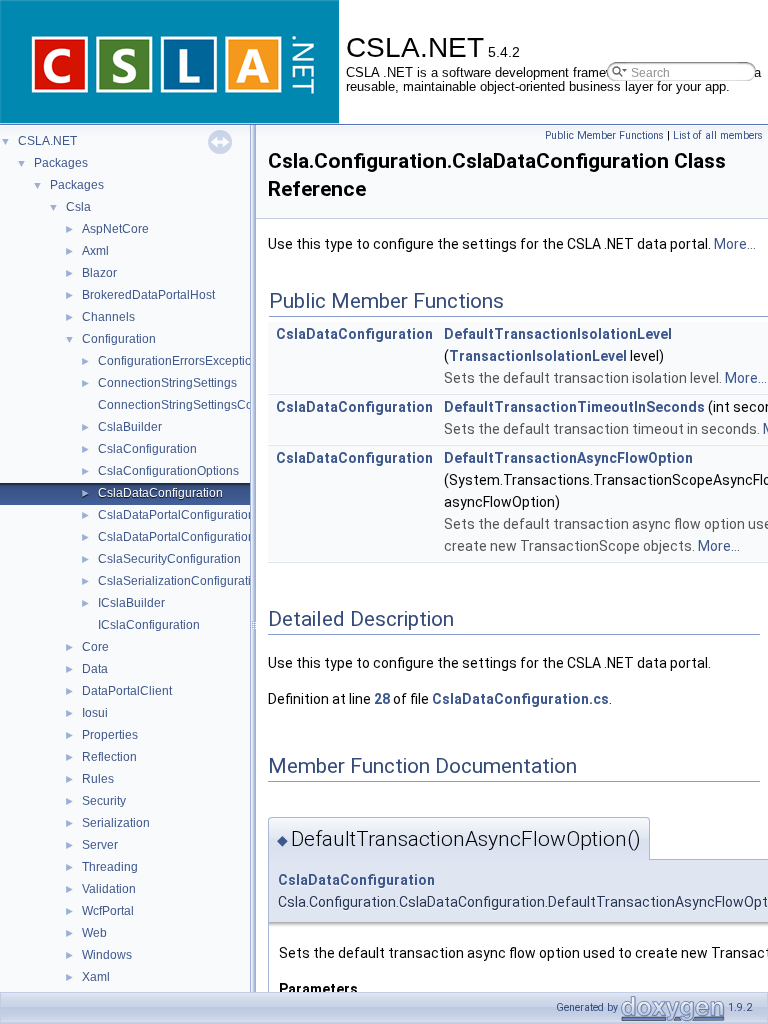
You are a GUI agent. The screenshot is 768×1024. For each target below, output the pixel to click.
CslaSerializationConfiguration (181, 581)
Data (95, 669)
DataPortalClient (127, 691)
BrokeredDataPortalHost (148, 295)
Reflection (109, 757)
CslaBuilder (130, 427)
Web (94, 933)
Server (100, 845)
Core (95, 647)
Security (104, 801)
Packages (61, 163)
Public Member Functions (604, 135)
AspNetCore (115, 229)
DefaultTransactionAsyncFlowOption (568, 458)
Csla (78, 207)
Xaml (96, 977)
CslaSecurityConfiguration (169, 559)
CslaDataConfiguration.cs (520, 699)
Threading (110, 867)
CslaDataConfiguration (160, 493)
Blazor (99, 273)
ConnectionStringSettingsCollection (195, 405)
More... (735, 244)
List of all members (718, 135)
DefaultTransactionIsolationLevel (558, 334)
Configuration (119, 339)
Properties (110, 735)
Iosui (95, 713)
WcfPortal (108, 911)
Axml (95, 251)
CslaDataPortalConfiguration (176, 515)
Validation (109, 889)
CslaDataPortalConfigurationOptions (197, 537)
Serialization (116, 823)
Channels (108, 317)
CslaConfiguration (147, 449)
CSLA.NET (47, 141)
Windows (107, 955)
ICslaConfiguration (149, 625)
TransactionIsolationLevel (538, 356)
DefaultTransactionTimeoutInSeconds (574, 407)
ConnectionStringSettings (167, 383)
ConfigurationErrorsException (178, 361)
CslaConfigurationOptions (168, 471)
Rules (98, 779)
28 (382, 699)
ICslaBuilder (131, 603)
